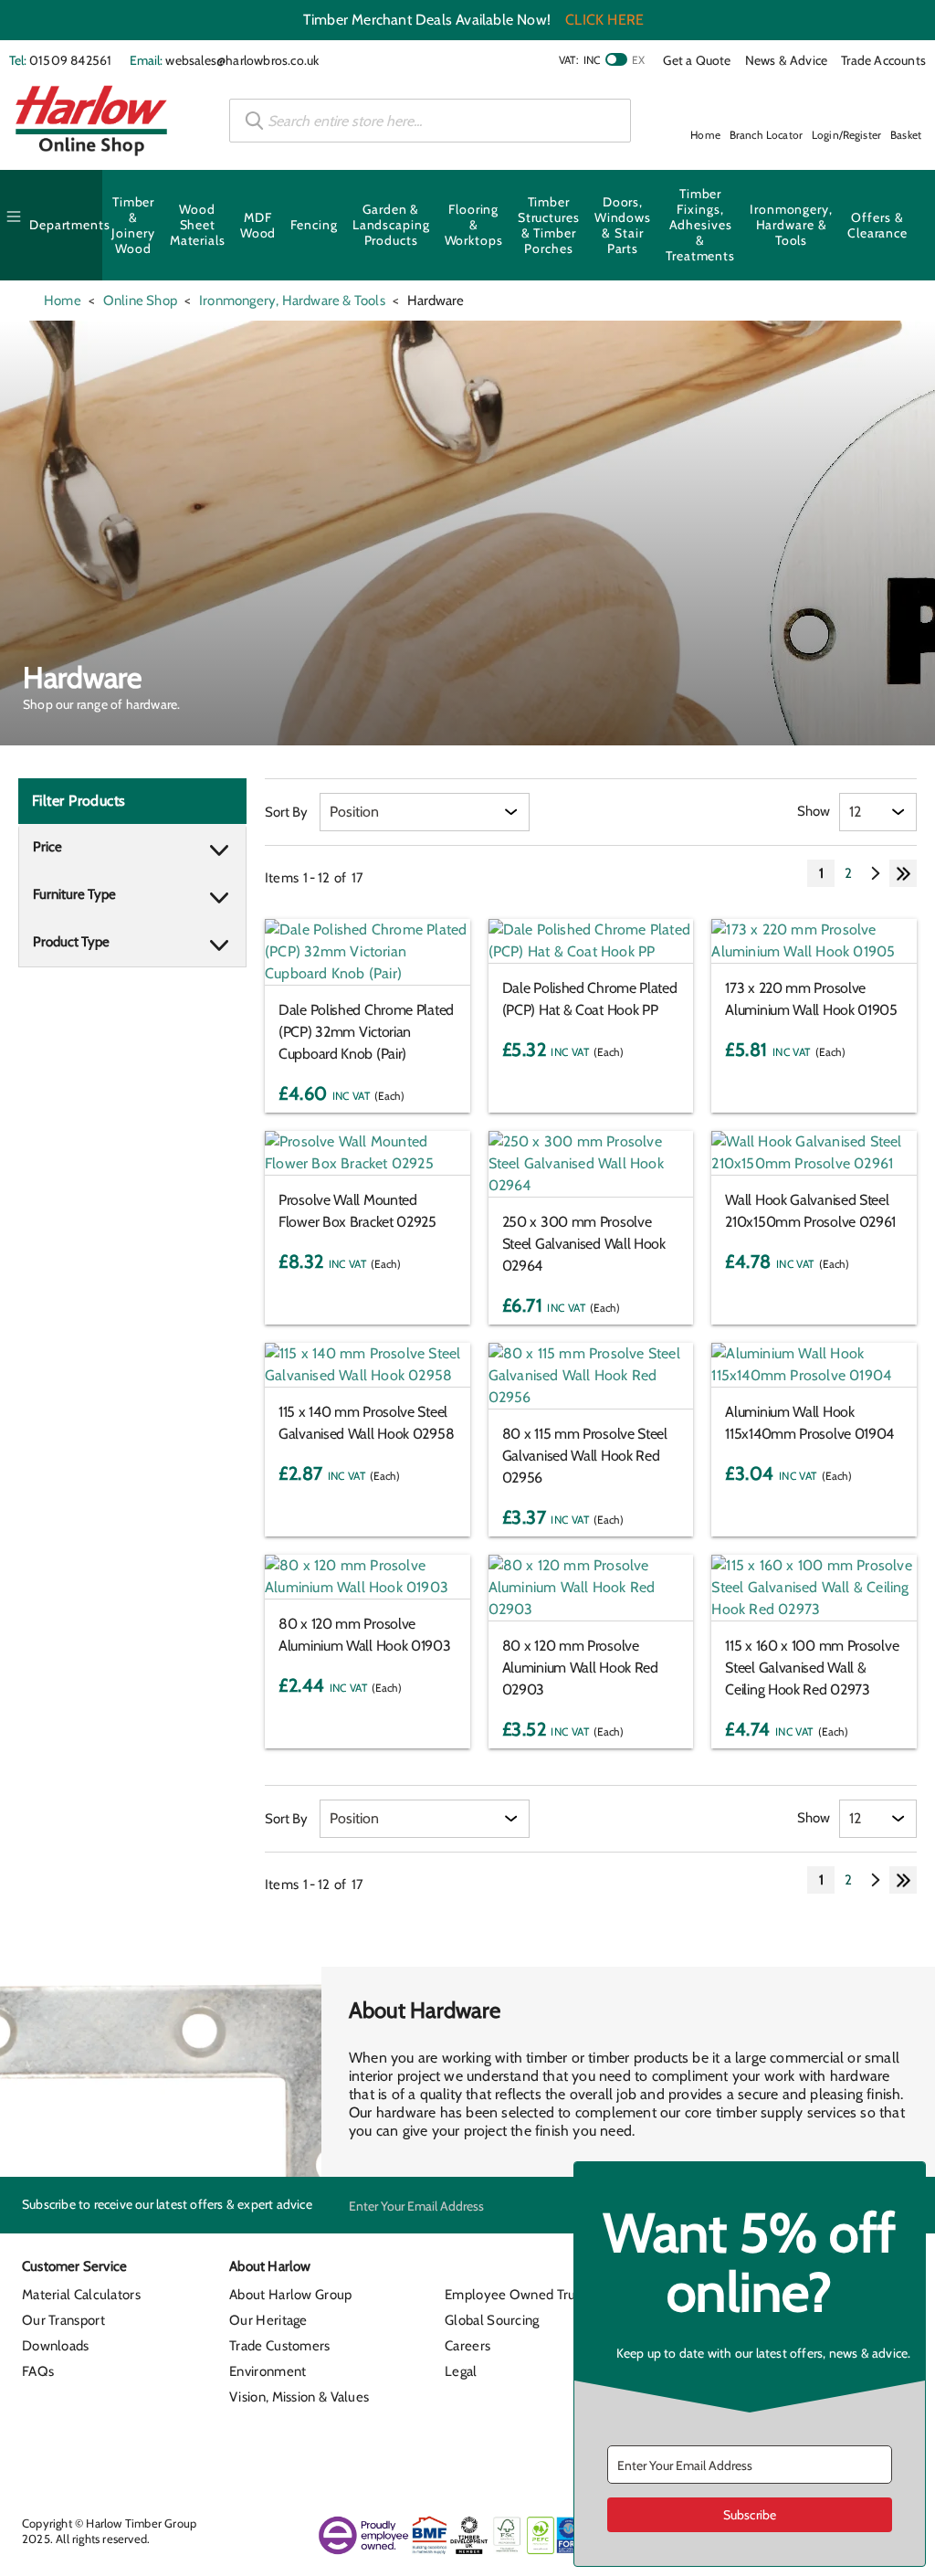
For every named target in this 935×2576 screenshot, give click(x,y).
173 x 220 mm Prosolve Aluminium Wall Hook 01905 (811, 999)
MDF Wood (258, 225)
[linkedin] (431, 2448)
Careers (467, 2346)
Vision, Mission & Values (299, 2397)
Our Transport (63, 2320)
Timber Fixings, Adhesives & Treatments (700, 225)
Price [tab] (47, 847)
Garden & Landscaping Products (391, 225)
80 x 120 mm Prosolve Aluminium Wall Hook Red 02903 (580, 1668)
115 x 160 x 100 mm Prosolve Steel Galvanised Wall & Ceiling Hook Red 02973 (812, 1668)
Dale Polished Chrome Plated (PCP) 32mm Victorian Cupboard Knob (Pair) (366, 1032)
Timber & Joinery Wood (133, 225)
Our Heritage (268, 2320)
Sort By (286, 812)
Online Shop (140, 301)
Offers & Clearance (877, 225)
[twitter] (464, 2448)
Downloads (56, 2346)
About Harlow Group (290, 2295)
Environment (268, 2371)
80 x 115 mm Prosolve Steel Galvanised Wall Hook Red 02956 (585, 1456)
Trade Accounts (883, 60)
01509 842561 (70, 60)
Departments (70, 225)
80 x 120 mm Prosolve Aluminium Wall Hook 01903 (365, 1635)
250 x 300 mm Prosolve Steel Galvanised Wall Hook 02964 (584, 1244)
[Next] (876, 873)
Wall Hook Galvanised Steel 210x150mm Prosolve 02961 (810, 1211)
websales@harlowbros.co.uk (242, 60)
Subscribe (750, 2515)
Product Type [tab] (71, 942)
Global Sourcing (492, 2320)
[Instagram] (497, 2448)
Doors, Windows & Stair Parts (623, 225)
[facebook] (397, 2448)
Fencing (314, 225)
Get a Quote (697, 60)
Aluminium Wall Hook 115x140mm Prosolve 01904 (809, 1423)
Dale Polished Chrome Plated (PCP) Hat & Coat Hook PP (590, 999)
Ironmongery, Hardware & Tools (791, 225)
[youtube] (530, 2448)
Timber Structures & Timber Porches (549, 225)
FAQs (38, 2371)
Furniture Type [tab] (74, 894)
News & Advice (787, 60)
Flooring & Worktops (474, 225)
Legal (461, 2371)
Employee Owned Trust (515, 2295)
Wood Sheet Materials (198, 225)
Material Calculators (81, 2295)
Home (63, 301)
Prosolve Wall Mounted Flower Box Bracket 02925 (357, 1211)
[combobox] (430, 121)
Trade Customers (280, 2346)
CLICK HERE (604, 20)
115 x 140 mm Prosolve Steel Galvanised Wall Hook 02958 (366, 1423)
